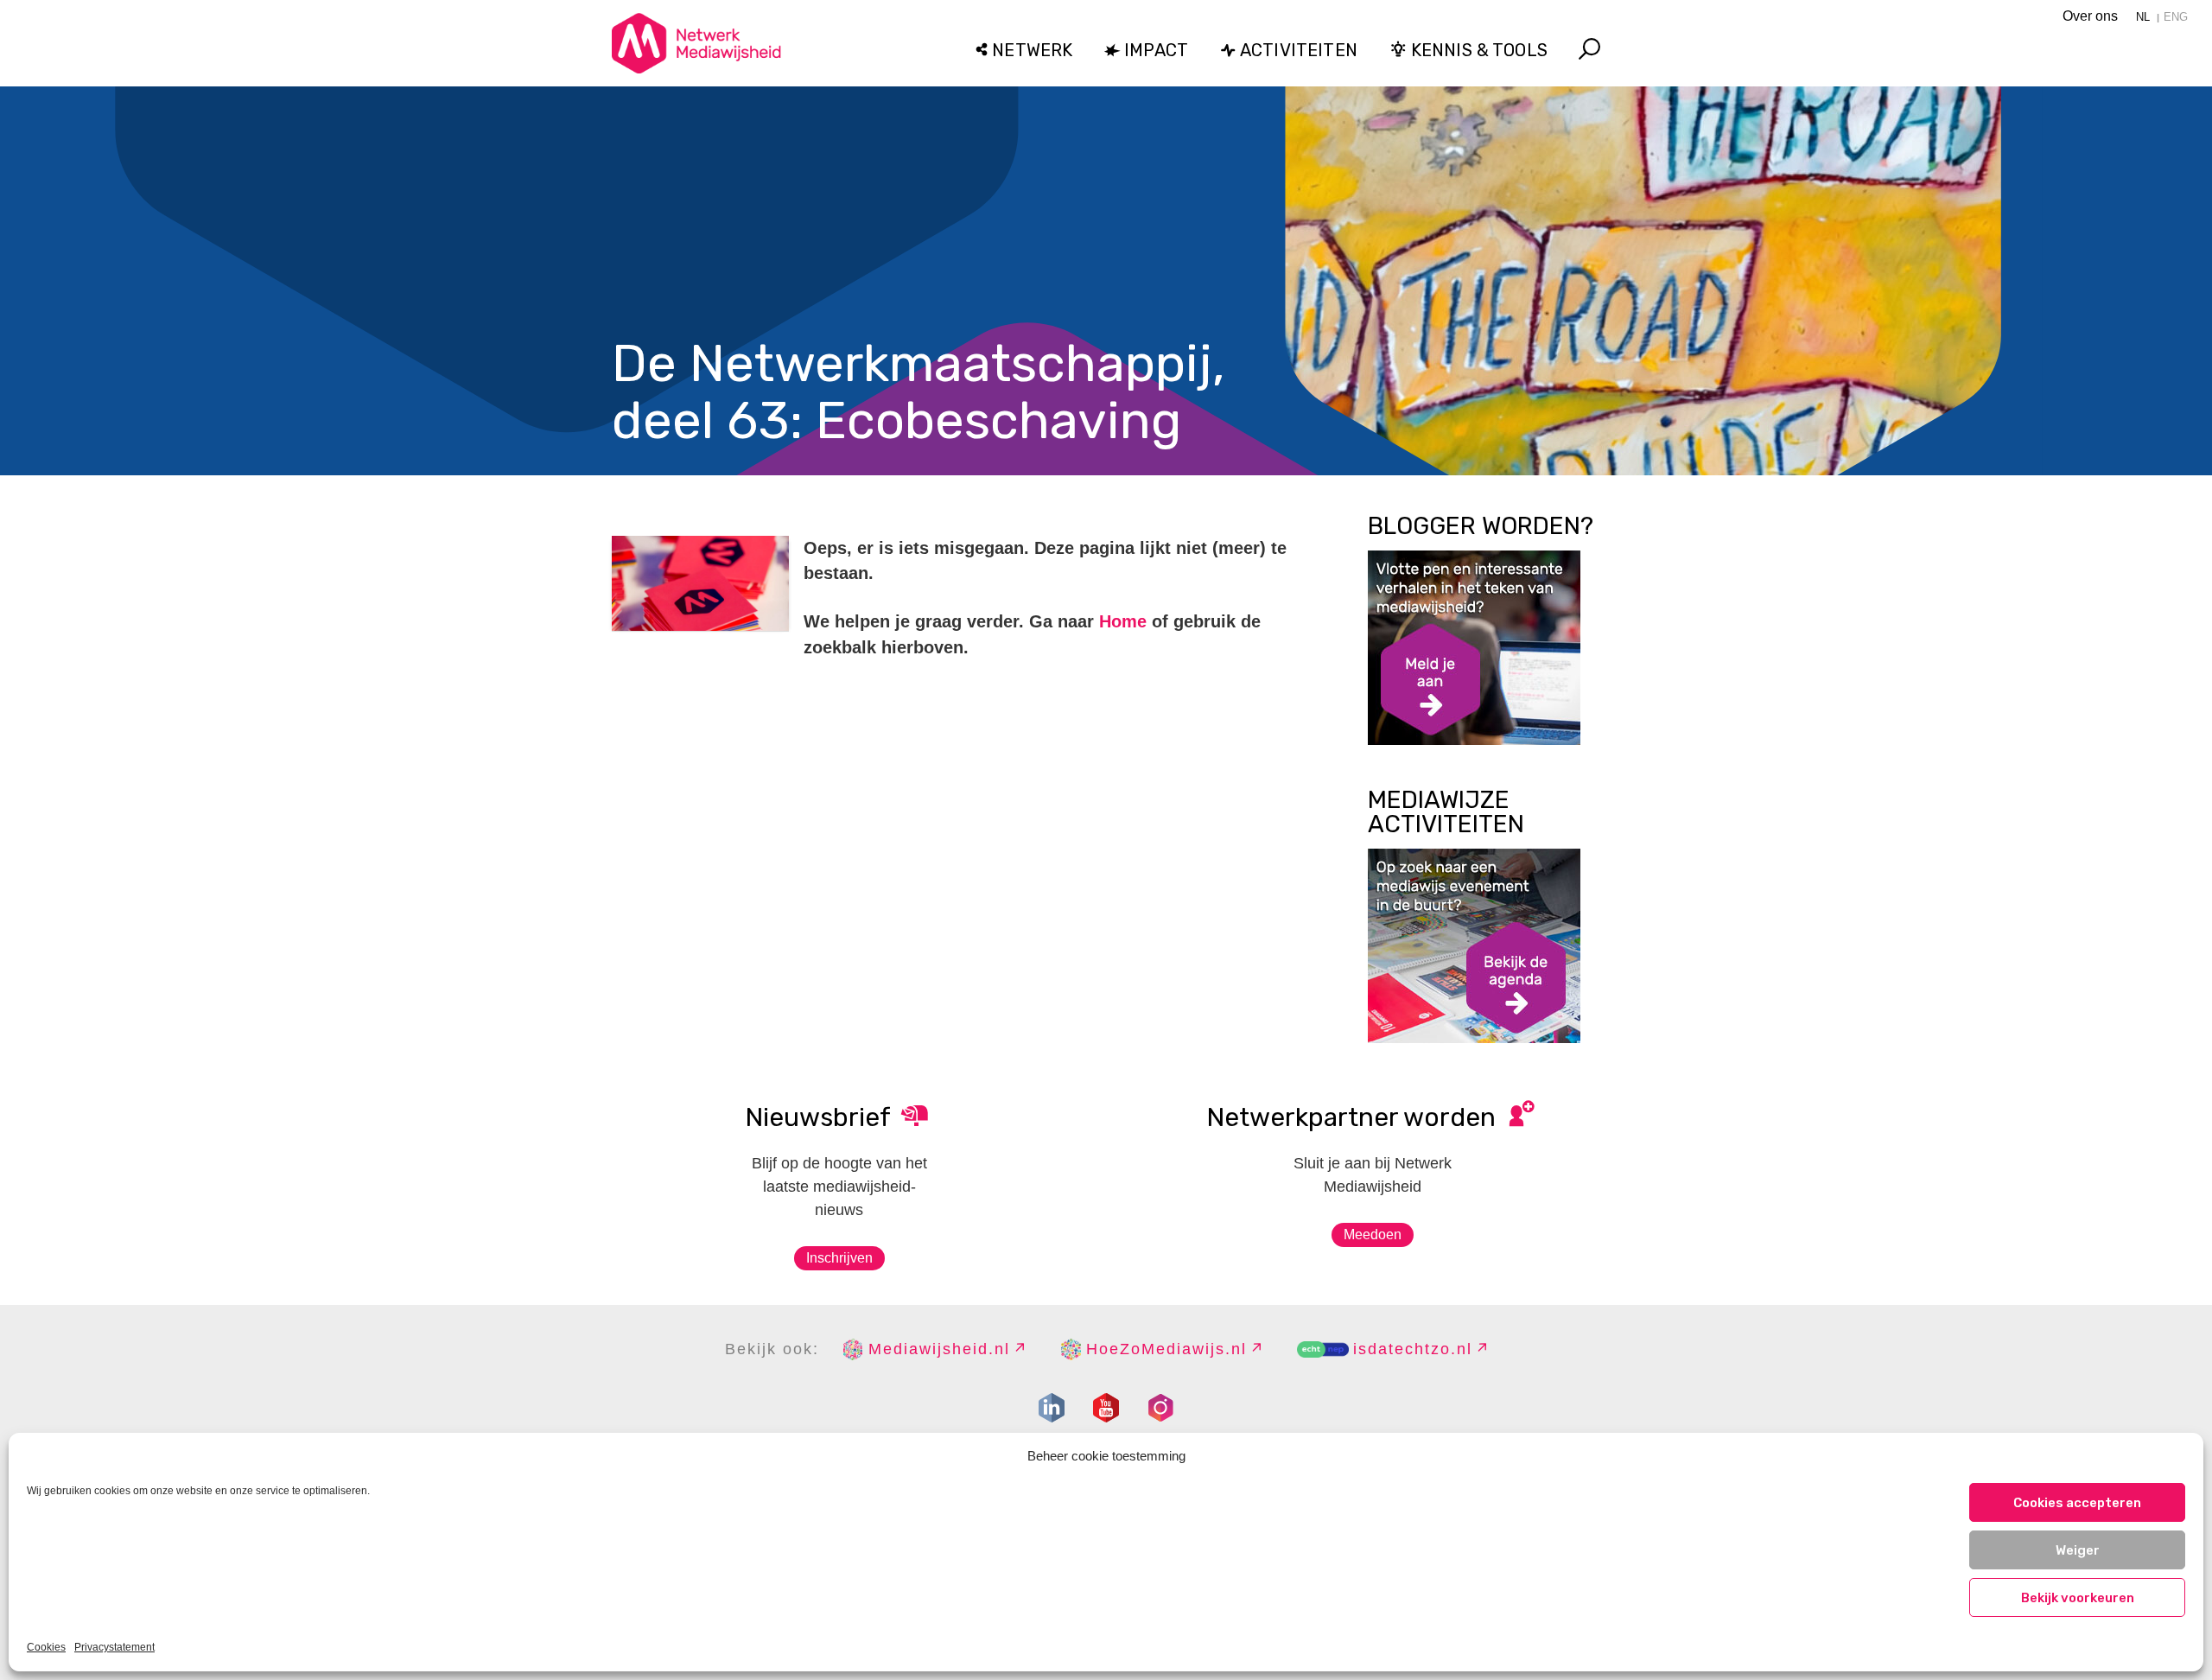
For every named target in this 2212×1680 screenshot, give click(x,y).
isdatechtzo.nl (1413, 1349)
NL (2143, 17)
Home (1123, 621)
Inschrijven (839, 1258)
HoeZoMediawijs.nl (1166, 1349)
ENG (2176, 17)
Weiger (2078, 1550)
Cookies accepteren (2077, 1503)
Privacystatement (114, 1647)
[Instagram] (1160, 1408)
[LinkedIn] (1052, 1408)
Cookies (46, 1647)
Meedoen (1373, 1235)
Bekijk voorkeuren (2078, 1598)
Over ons (2090, 16)
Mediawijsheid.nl (939, 1349)
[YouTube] (1106, 1408)
